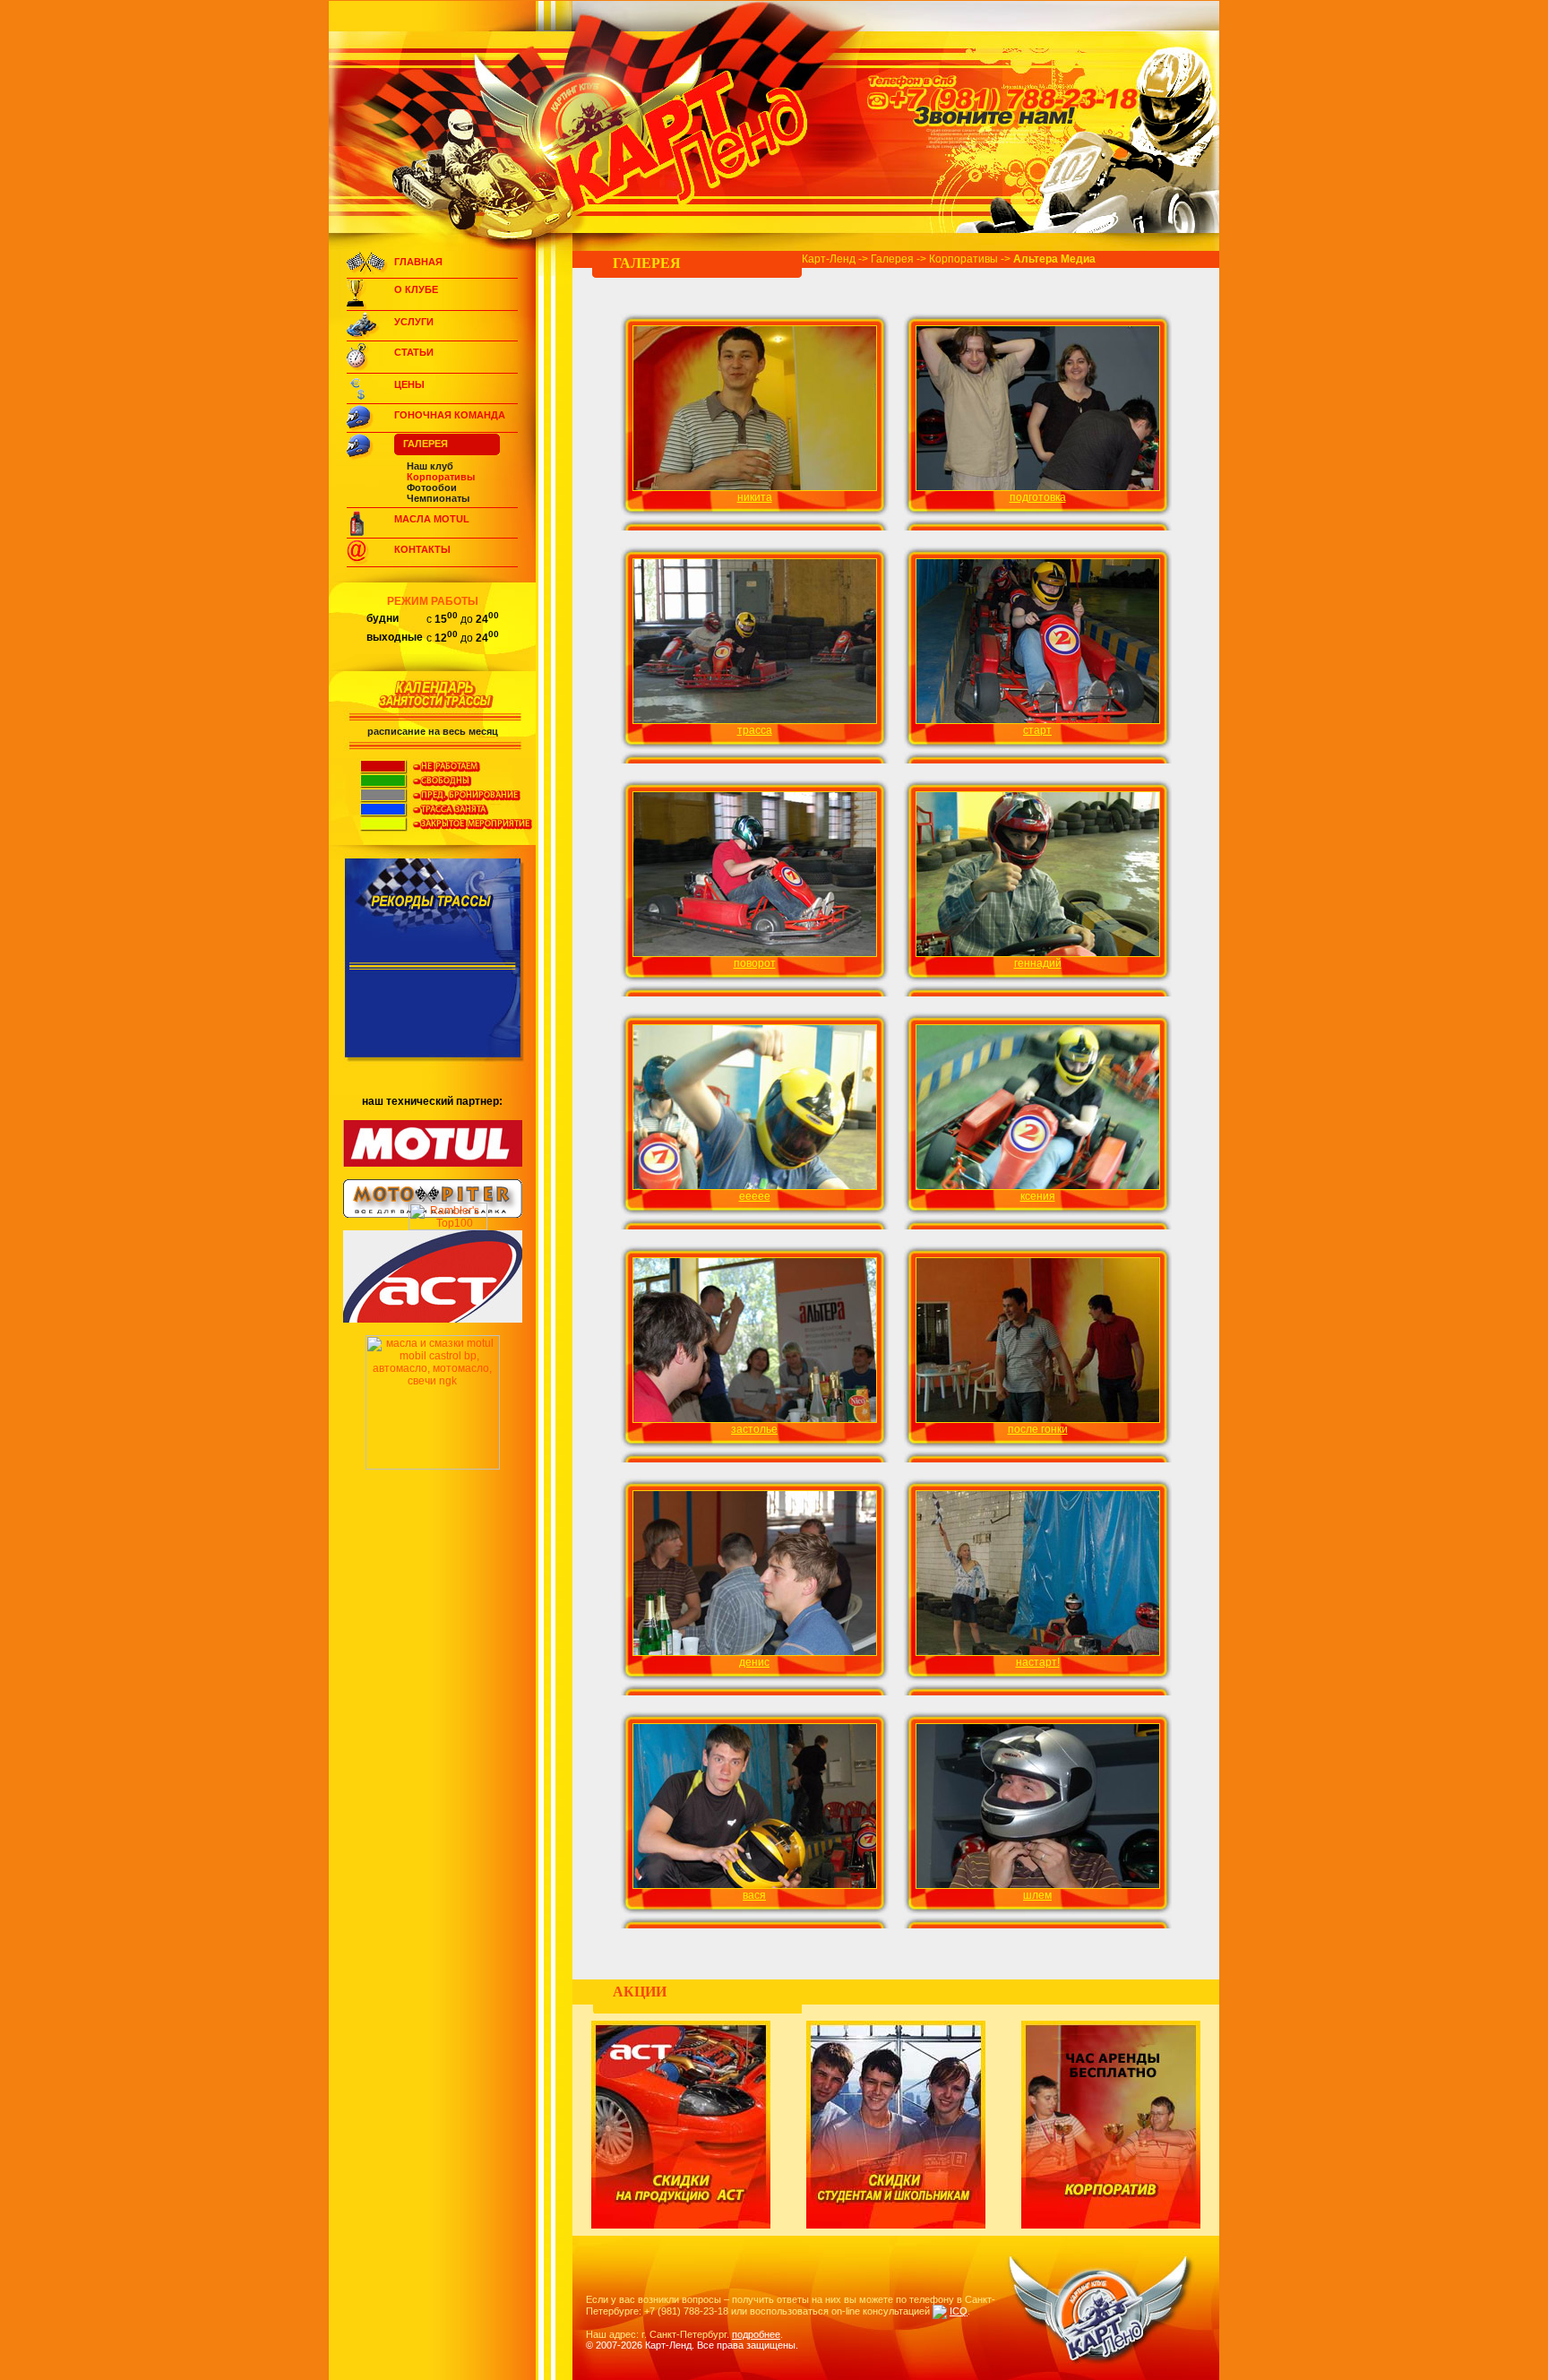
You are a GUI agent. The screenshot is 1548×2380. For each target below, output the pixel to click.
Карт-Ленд (829, 259)
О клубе (416, 289)
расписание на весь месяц (433, 731)
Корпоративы (441, 477)
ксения (1038, 1196)
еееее (755, 1196)
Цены (409, 384)
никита (755, 497)
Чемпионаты (438, 498)
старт (1037, 730)
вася (754, 1895)
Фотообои (432, 487)
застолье (754, 1429)
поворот (755, 963)
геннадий (1038, 963)
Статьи (414, 352)
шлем (1037, 1895)
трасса (755, 730)
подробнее (756, 2334)
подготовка (1038, 497)
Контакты (422, 549)
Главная (418, 262)
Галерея (426, 444)
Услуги (414, 322)
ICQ (959, 2311)
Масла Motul (432, 519)
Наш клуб (430, 466)
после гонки (1038, 1429)
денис (754, 1662)
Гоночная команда (450, 415)
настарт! (1038, 1662)
